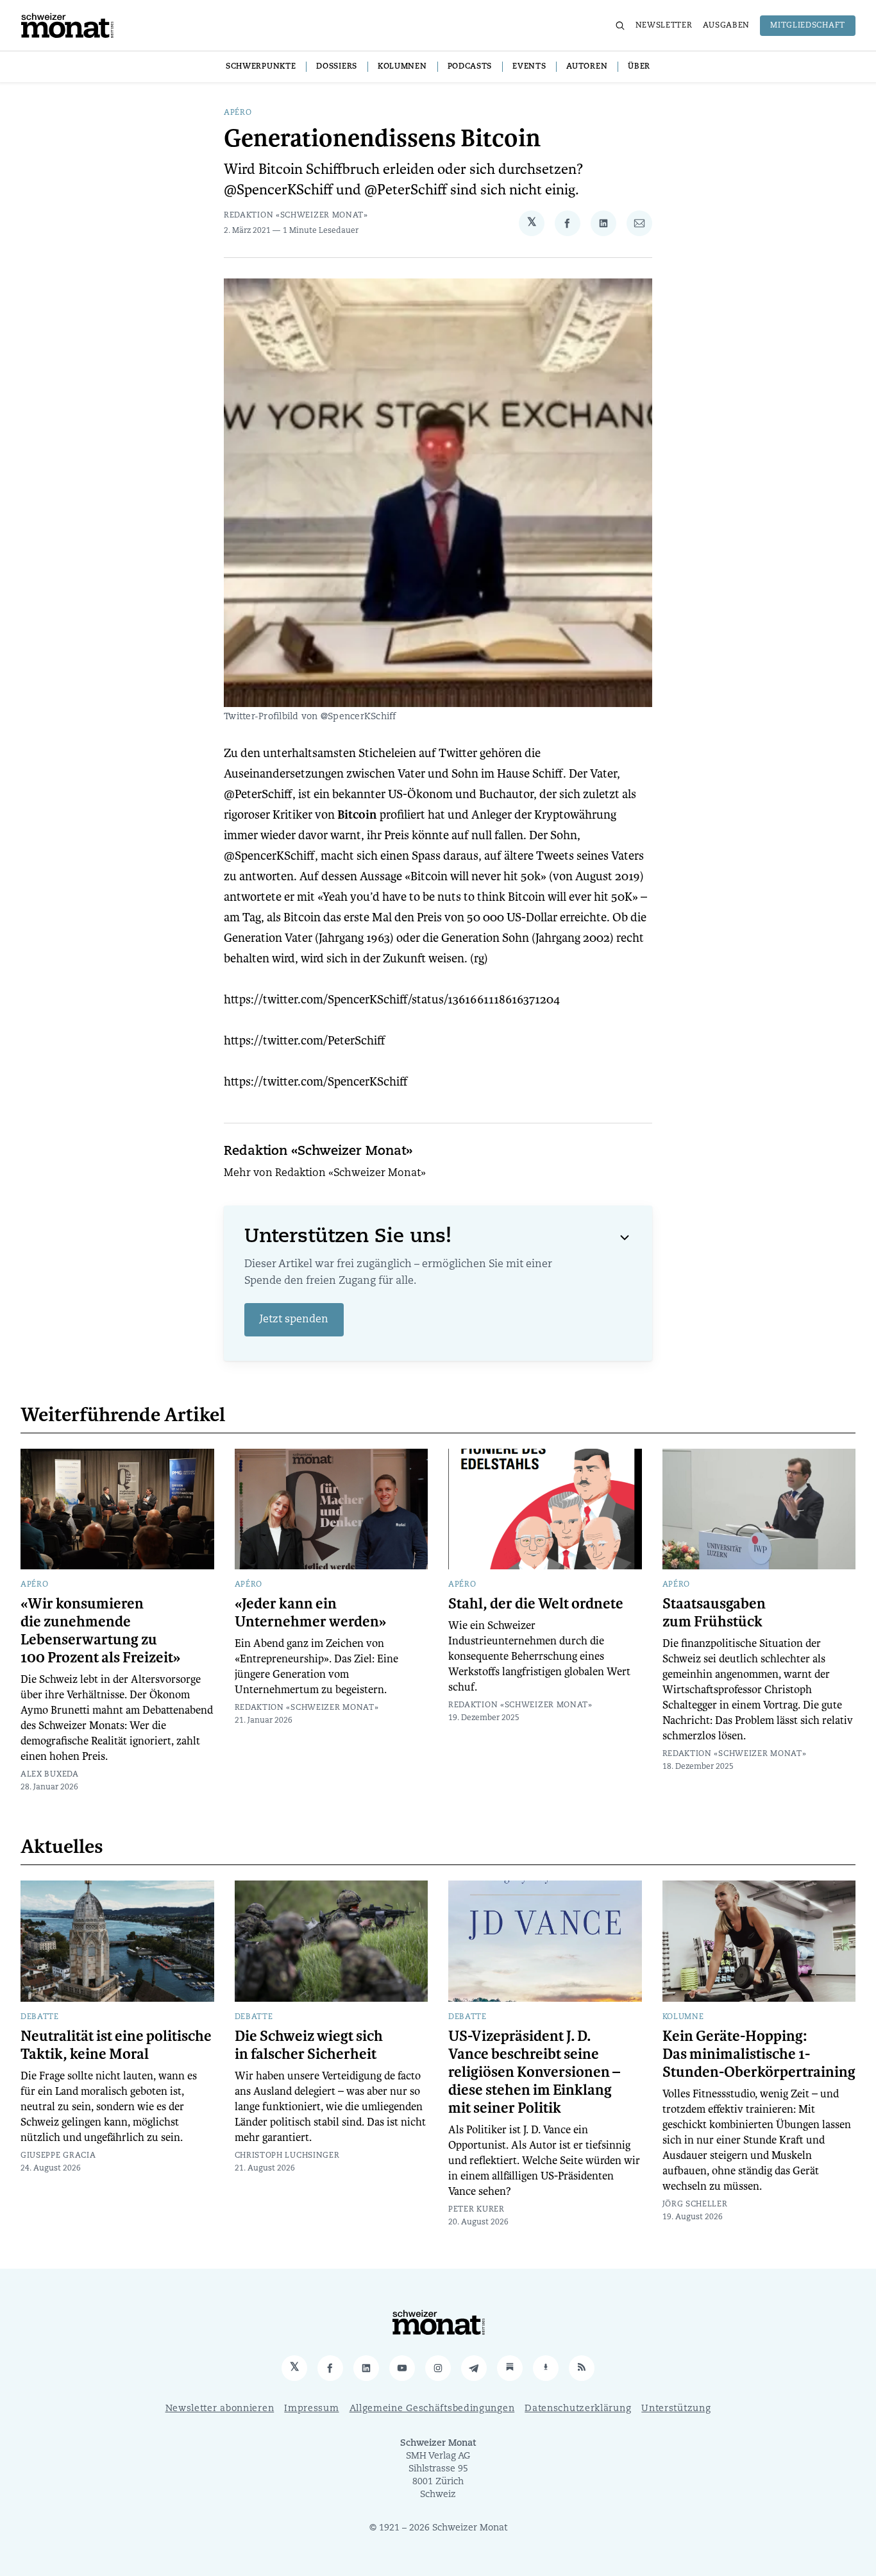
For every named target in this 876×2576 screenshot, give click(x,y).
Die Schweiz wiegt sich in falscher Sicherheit (309, 2045)
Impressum (311, 2409)
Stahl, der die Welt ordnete (536, 1604)
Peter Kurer (476, 2210)
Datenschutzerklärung (578, 2409)
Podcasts (470, 67)
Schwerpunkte (261, 67)
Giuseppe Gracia (58, 2156)
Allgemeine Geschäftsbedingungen (432, 2409)
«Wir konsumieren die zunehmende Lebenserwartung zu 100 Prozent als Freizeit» (100, 1631)
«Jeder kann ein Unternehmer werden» (310, 1613)
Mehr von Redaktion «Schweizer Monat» (325, 1173)
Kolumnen (402, 67)
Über (639, 67)
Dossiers (337, 67)
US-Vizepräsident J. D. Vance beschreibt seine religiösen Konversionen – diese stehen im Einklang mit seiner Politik (534, 2072)
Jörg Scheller (695, 2205)
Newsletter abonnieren (220, 2409)
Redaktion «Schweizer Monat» (296, 216)
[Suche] (620, 26)
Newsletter (664, 26)
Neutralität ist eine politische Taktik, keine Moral (116, 2045)
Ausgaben (727, 26)
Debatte (40, 2017)
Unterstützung (676, 2409)
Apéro (238, 113)
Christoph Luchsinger (287, 2156)
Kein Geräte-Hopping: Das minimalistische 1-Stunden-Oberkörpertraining (759, 2054)
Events (529, 67)
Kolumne (683, 2017)
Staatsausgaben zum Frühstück (714, 1613)
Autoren (587, 67)
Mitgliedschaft (808, 26)
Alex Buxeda (50, 1775)
